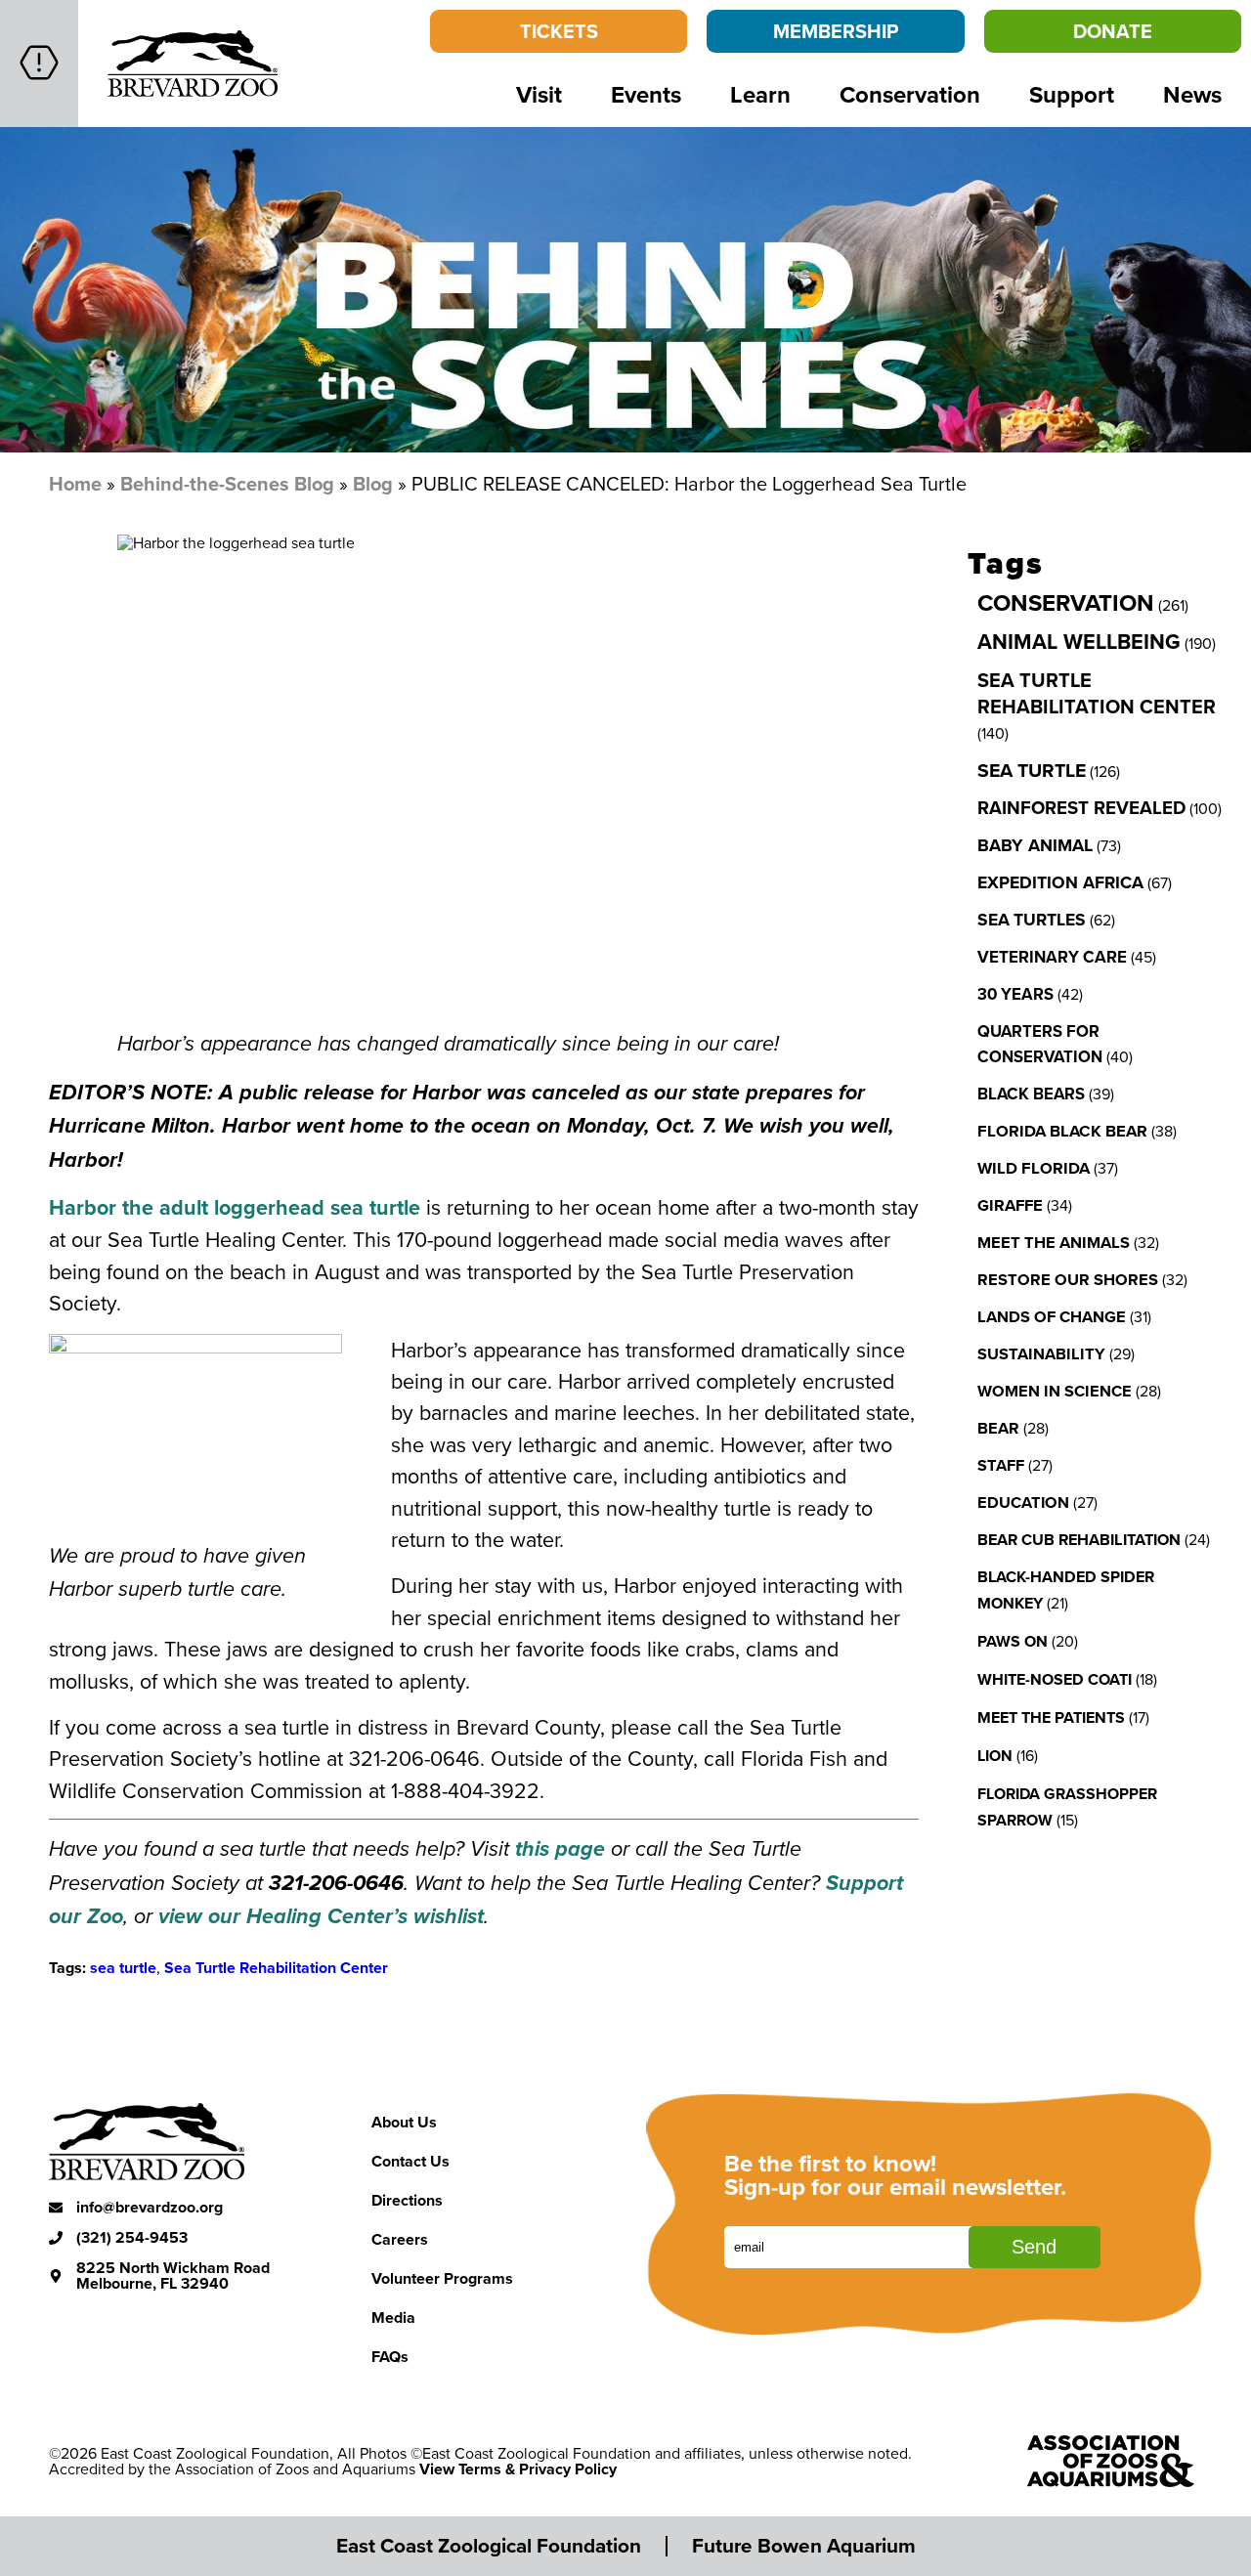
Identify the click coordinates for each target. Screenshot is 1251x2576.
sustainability (1041, 1353)
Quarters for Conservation (1040, 1044)
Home (75, 483)
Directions (407, 2200)
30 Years (1015, 994)
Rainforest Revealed (1081, 808)
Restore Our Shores (1068, 1279)
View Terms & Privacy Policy (518, 2469)
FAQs (390, 2357)
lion (995, 1756)
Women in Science (1055, 1391)
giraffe (1010, 1205)
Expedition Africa (1060, 882)
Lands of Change (1052, 1316)
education (1023, 1502)
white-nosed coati (1055, 1679)
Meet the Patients (1051, 1717)
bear (998, 1428)
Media (393, 2318)
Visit (539, 94)
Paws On (1013, 1641)
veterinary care (1052, 957)
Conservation (910, 94)
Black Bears (1031, 1094)
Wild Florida (1034, 1168)
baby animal (1035, 845)
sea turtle (123, 1968)
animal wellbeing (1079, 642)
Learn (760, 94)
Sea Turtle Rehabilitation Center (276, 1968)
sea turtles (1032, 919)
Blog (373, 483)
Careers (400, 2239)
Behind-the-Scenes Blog (227, 483)
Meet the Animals (1054, 1242)
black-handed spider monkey (1066, 1590)
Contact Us (410, 2161)
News (1192, 94)
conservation (1066, 602)
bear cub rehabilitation (1079, 1539)
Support (1072, 94)
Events (646, 94)
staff (1001, 1465)
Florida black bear (1062, 1131)
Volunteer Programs (442, 2278)
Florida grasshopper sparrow (1067, 1807)
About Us (404, 2122)
